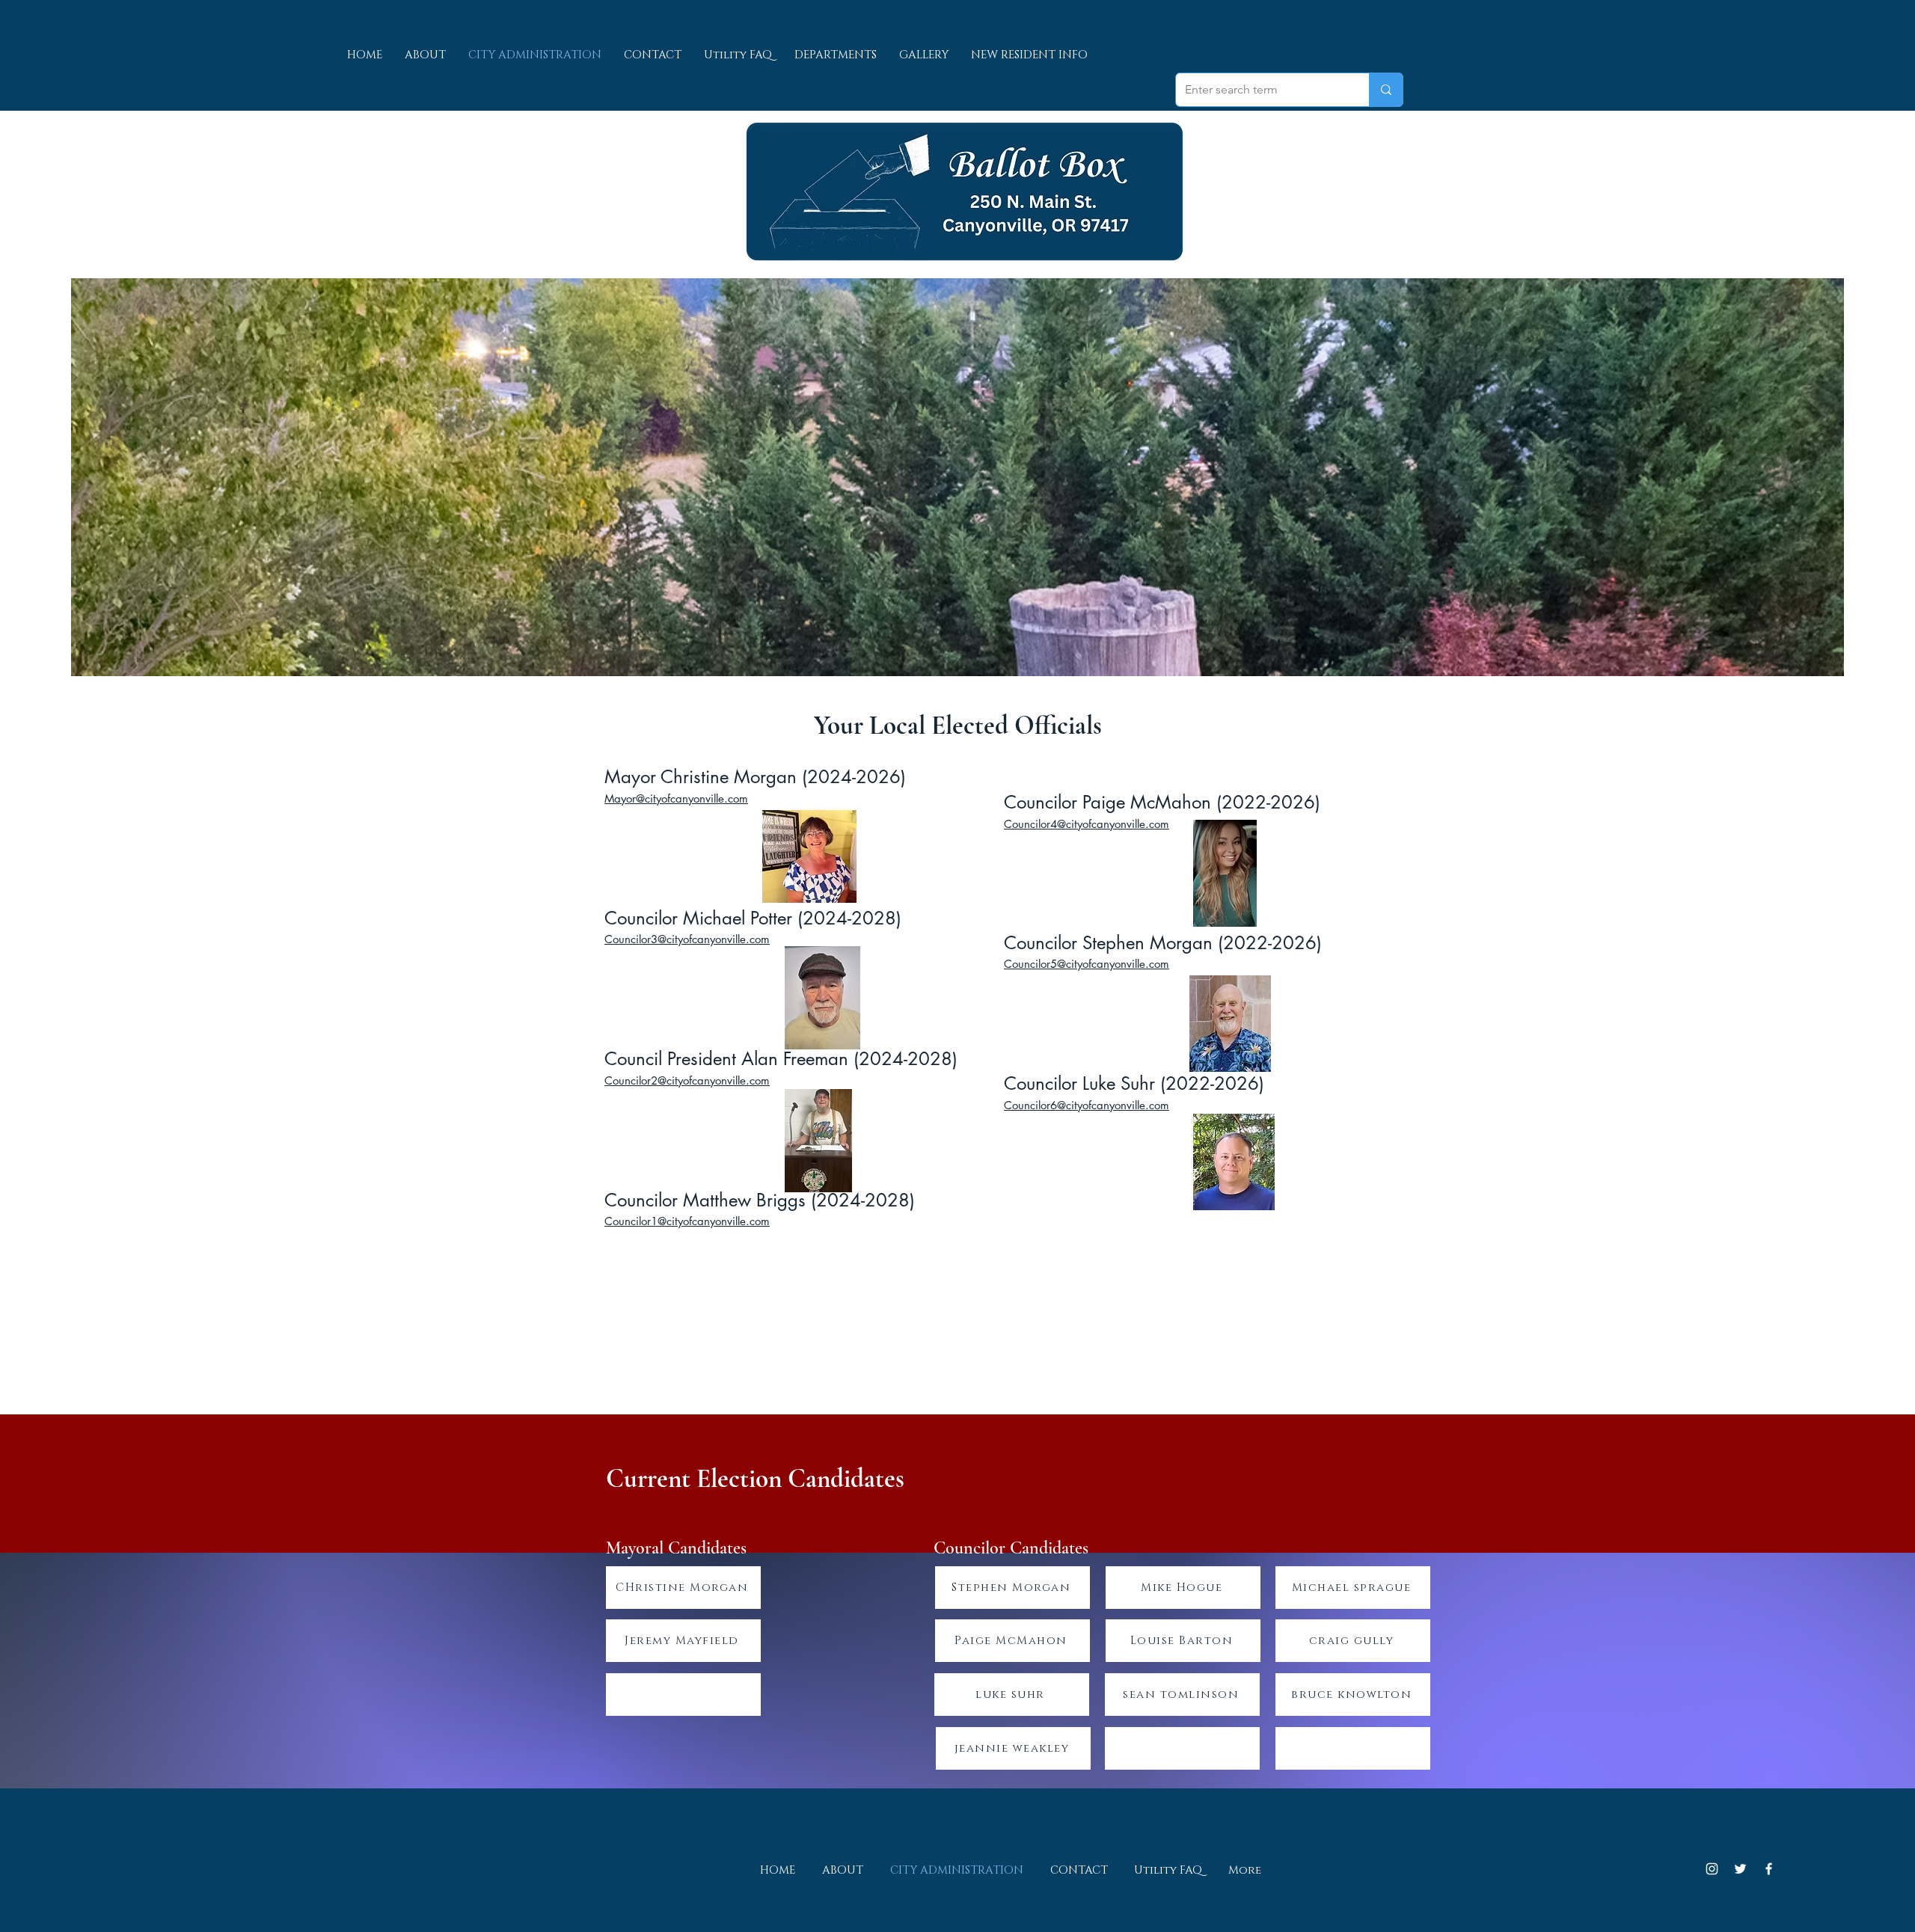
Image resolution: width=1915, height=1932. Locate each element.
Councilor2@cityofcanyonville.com (687, 1080)
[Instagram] (1712, 1869)
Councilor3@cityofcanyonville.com (687, 939)
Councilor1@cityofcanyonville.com (687, 1221)
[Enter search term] (1386, 90)
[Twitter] (1740, 1869)
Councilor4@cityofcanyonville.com (1087, 824)
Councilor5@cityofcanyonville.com (1087, 964)
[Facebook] (1769, 1869)
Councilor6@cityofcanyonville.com (1087, 1105)
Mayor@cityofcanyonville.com (676, 798)
